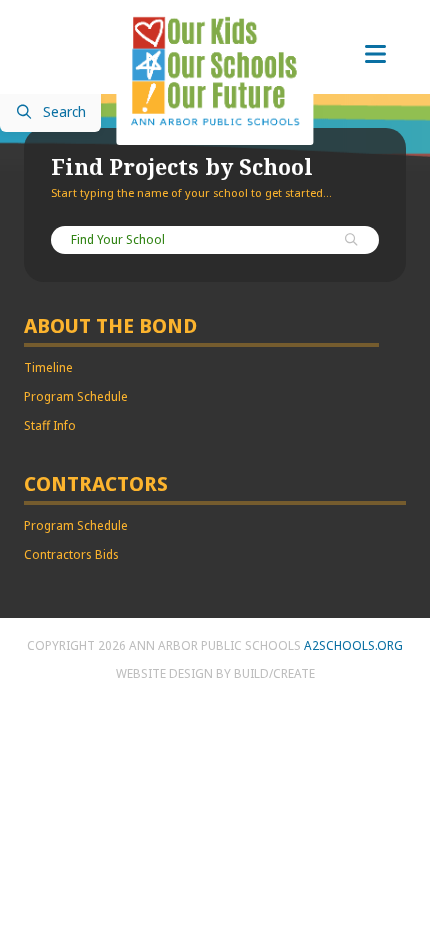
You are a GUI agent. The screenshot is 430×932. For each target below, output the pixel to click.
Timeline (48, 368)
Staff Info (50, 426)
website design (164, 674)
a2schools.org (353, 646)
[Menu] (375, 55)
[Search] (352, 241)
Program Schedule (76, 397)
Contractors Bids (71, 555)
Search (64, 113)
